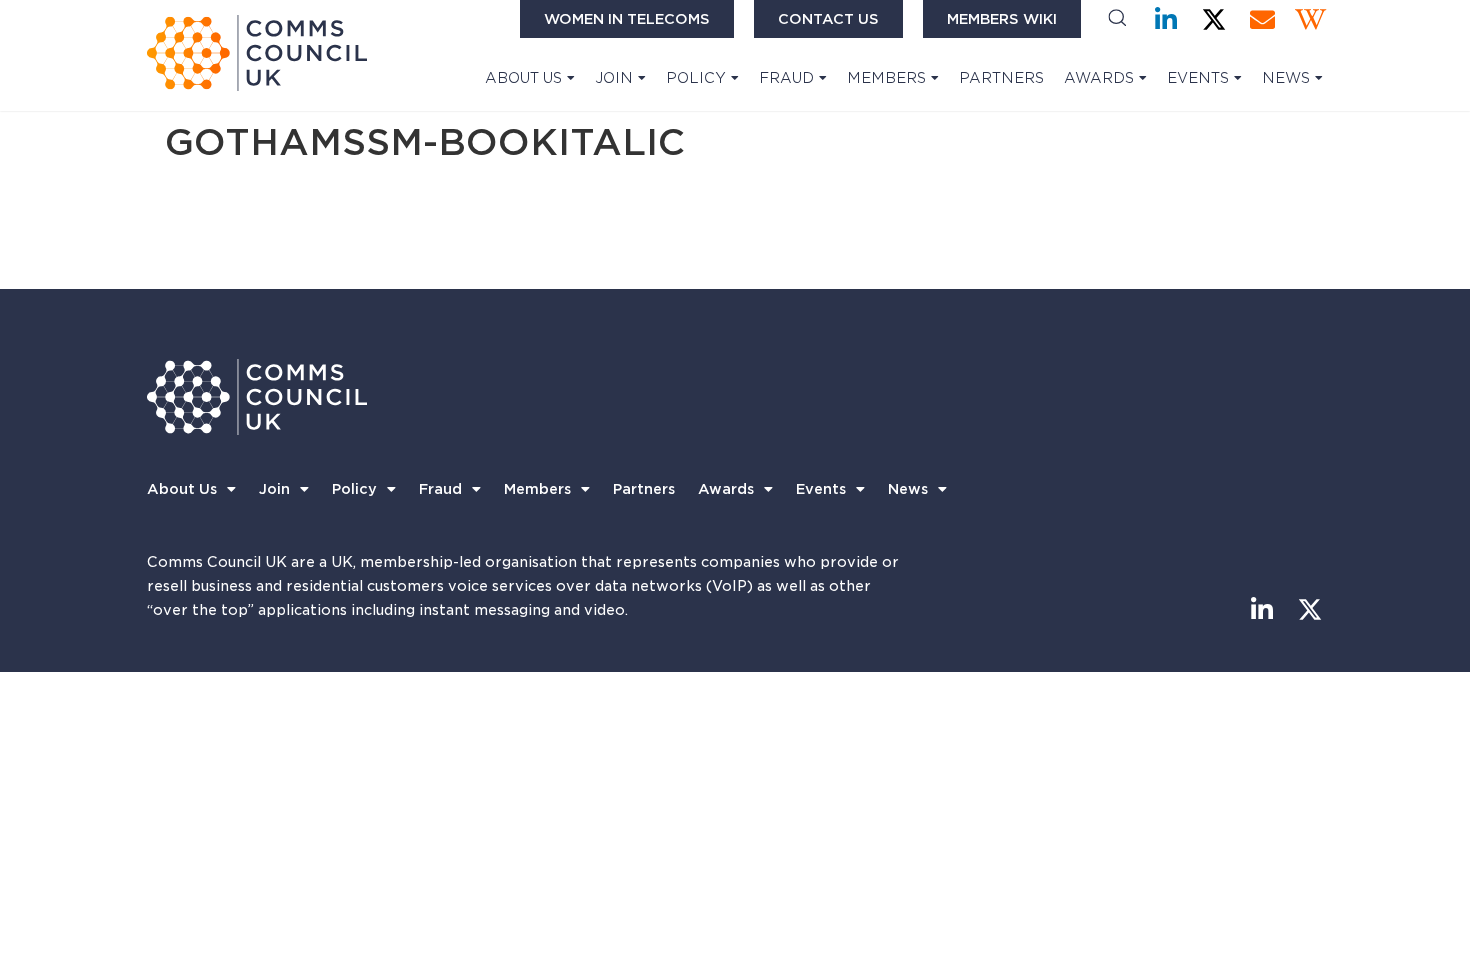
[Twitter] (1214, 19)
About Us (523, 78)
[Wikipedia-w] (1310, 19)
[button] (1117, 19)
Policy (696, 78)
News (1286, 78)
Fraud (786, 78)
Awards (1099, 78)
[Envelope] (1262, 19)
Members (886, 78)
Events (1198, 78)
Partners (1001, 78)
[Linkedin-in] (1166, 19)
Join (614, 78)
